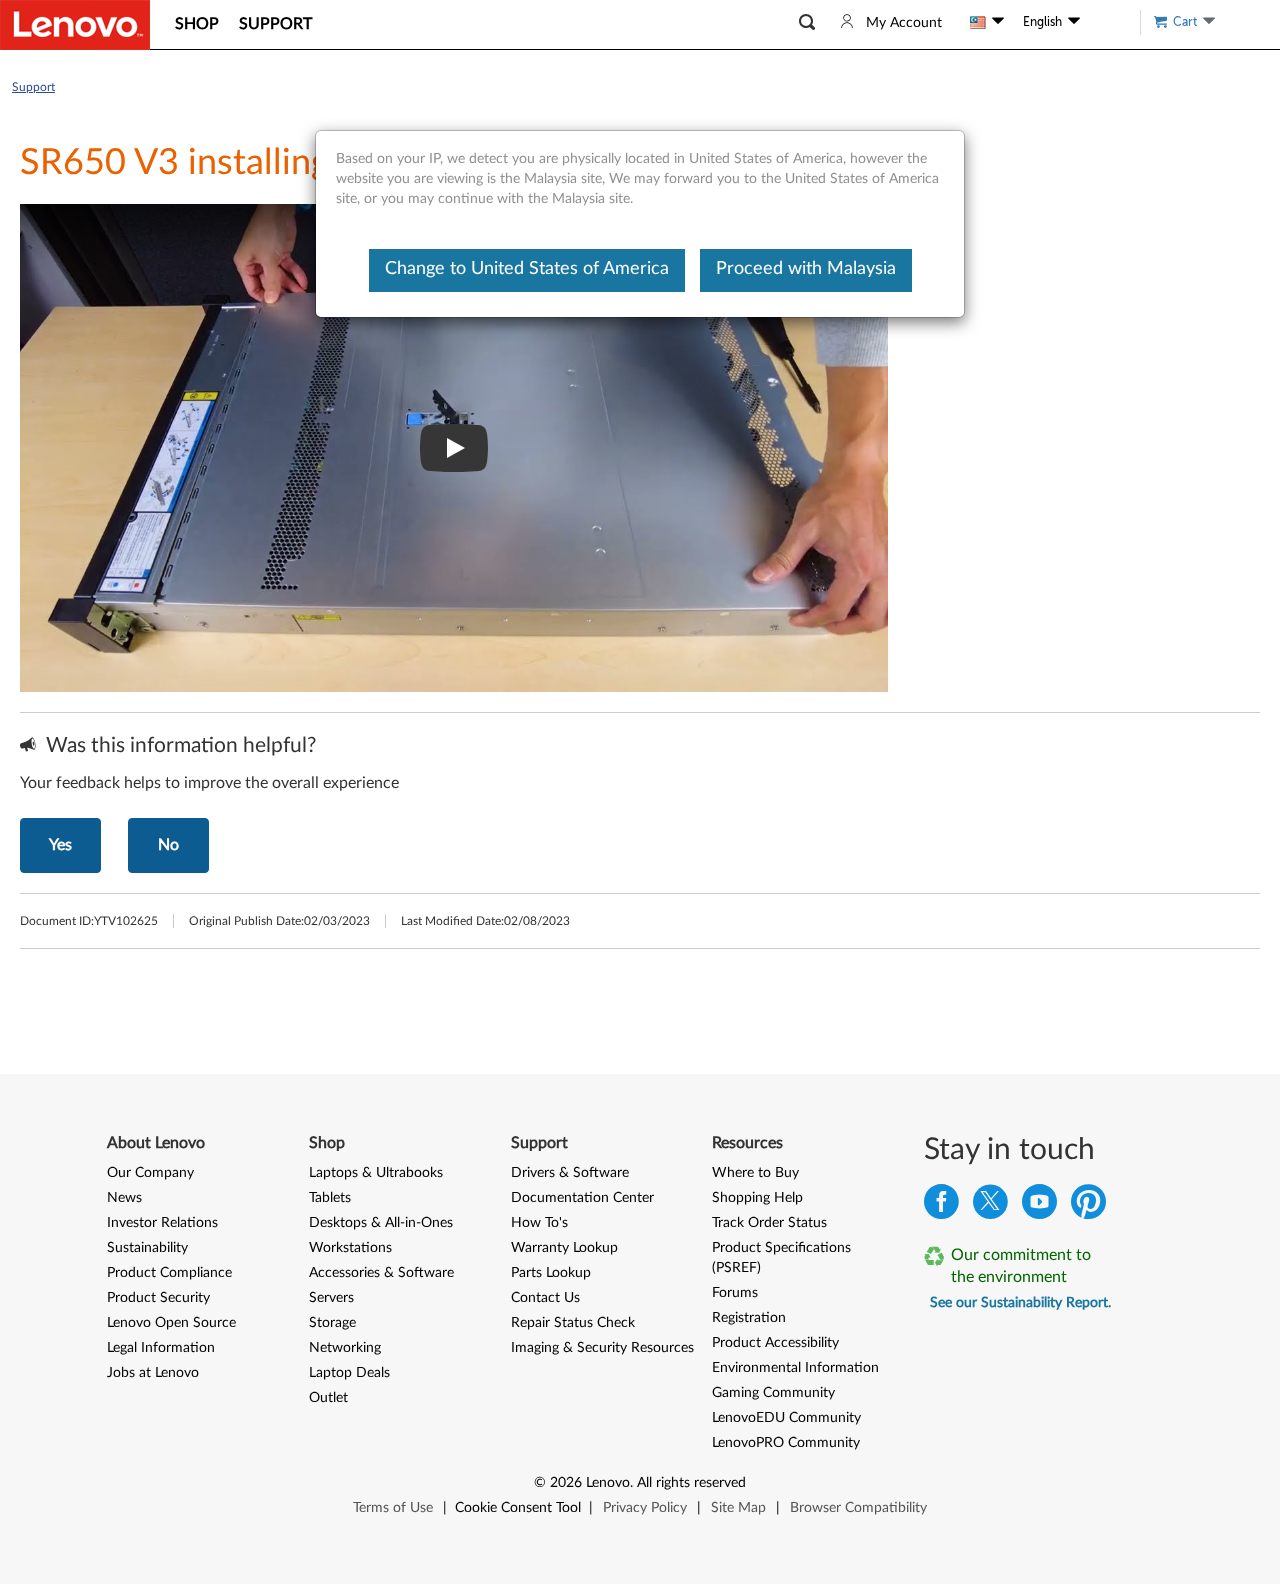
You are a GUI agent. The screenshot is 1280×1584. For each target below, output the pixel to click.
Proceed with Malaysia (806, 269)
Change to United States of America (527, 269)
